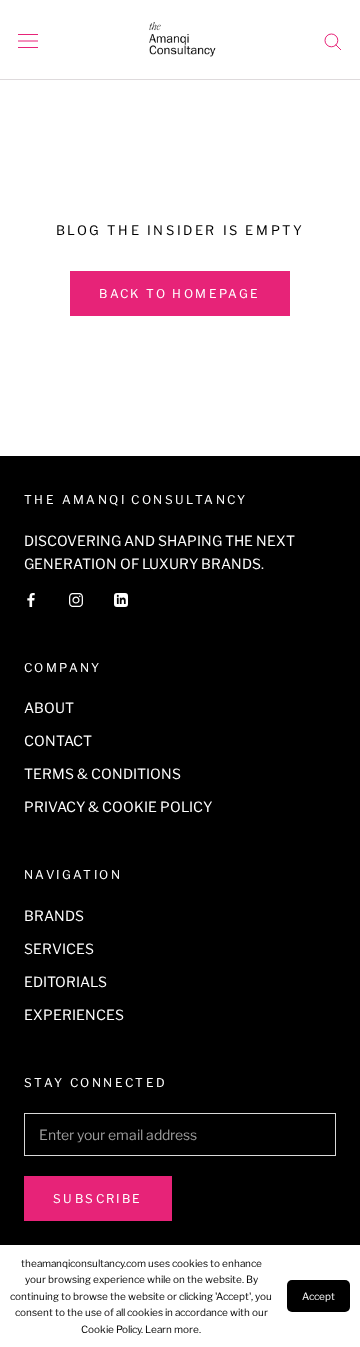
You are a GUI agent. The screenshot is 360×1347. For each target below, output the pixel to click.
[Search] (333, 40)
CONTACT (58, 740)
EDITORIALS (65, 981)
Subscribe (98, 1198)
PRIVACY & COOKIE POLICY (118, 806)
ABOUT (49, 707)
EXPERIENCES (74, 1014)
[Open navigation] (28, 40)
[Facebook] (31, 598)
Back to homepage (179, 293)
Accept (318, 1296)
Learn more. (173, 1329)
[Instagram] (76, 598)
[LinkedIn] (121, 598)
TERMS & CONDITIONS (102, 773)
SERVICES (59, 948)
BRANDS (54, 915)
